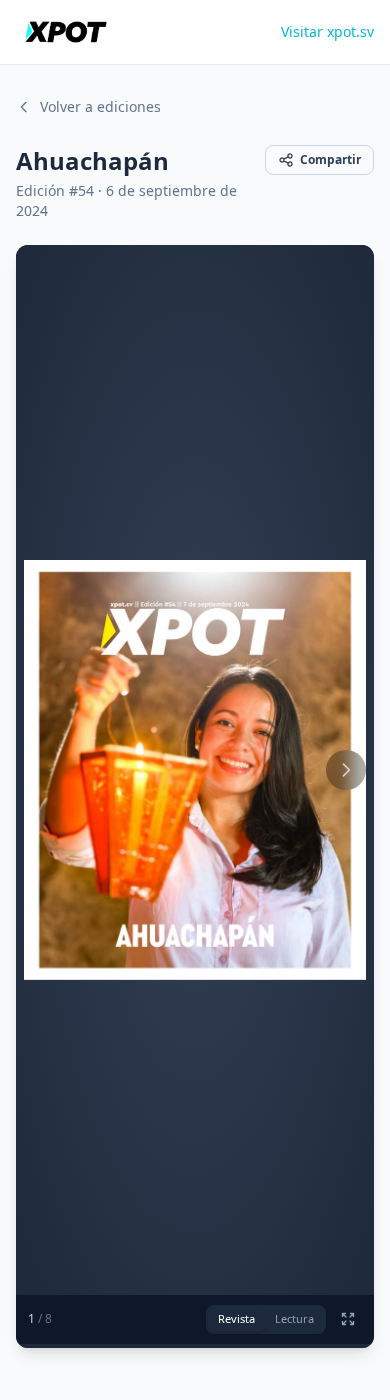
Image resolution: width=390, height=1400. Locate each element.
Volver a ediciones (100, 106)
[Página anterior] (44, 770)
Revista (236, 1318)
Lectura (294, 1318)
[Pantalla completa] (348, 1319)
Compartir (330, 159)
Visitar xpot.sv (327, 31)
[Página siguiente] (346, 770)
